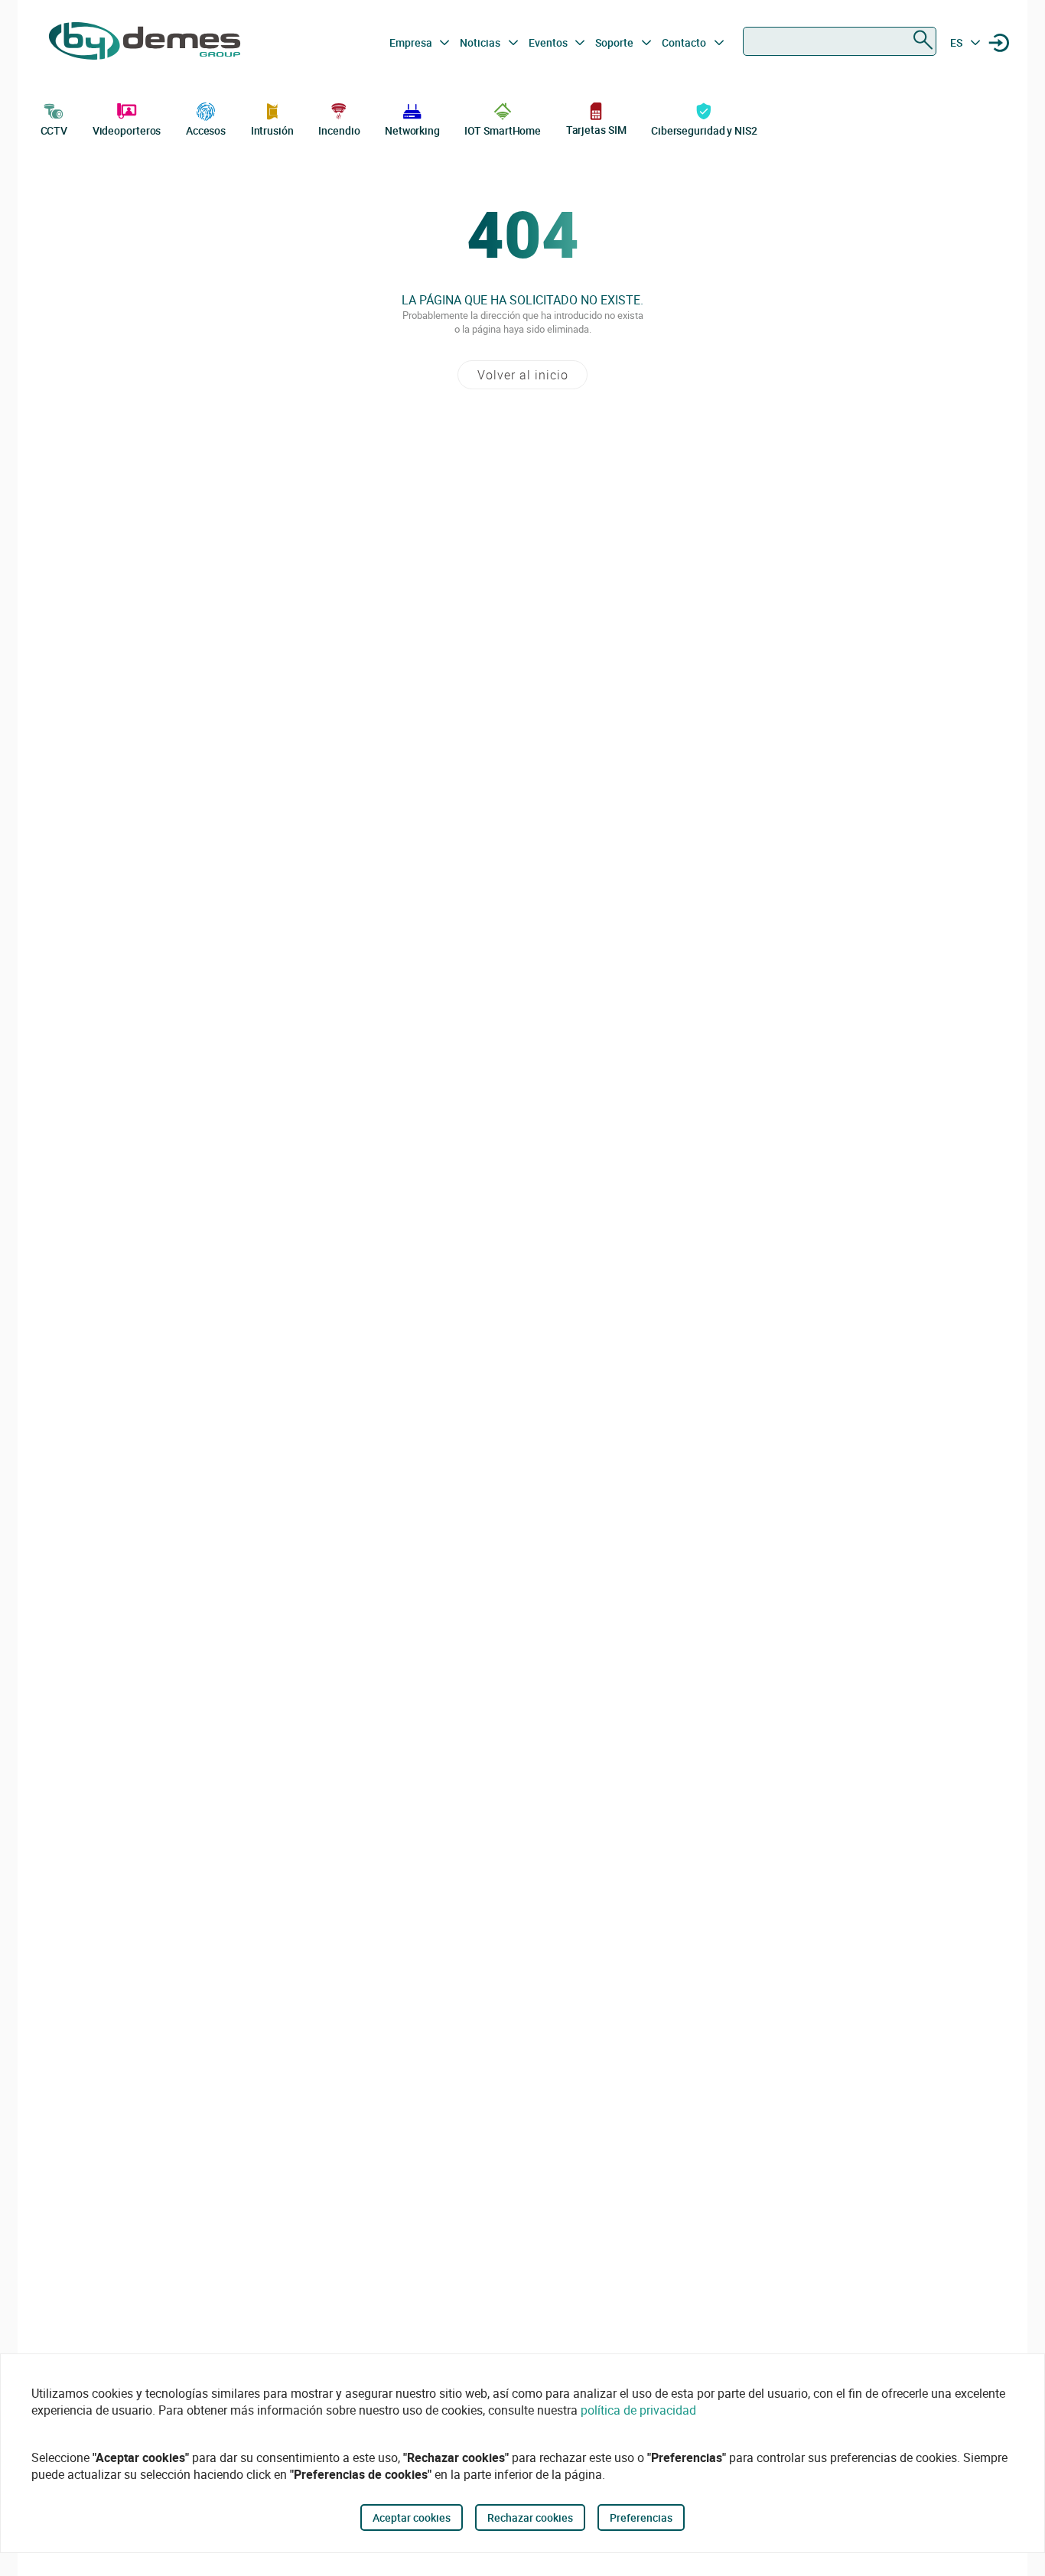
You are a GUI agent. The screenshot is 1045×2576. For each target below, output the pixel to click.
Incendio (339, 130)
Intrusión (272, 130)
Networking (412, 130)
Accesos (206, 130)
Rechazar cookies (530, 2517)
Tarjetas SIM (596, 130)
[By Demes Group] (145, 43)
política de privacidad (638, 2410)
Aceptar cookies (412, 2517)
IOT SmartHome (503, 130)
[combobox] (840, 41)
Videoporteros (127, 130)
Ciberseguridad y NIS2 (704, 130)
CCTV (54, 130)
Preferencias (641, 2517)
